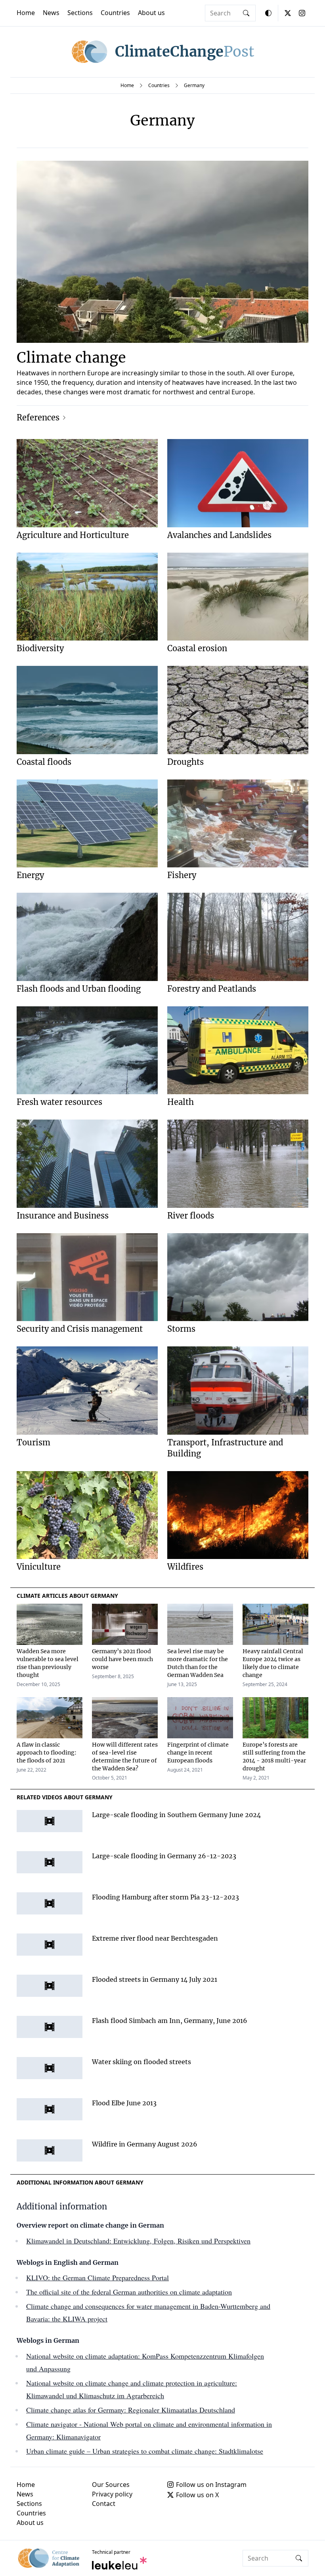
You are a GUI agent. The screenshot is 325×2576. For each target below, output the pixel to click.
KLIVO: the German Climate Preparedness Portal (97, 2278)
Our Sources (111, 2485)
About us (151, 13)
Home (26, 13)
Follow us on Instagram (211, 2485)
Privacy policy (112, 2494)
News (51, 13)
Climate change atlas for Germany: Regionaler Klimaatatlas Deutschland (131, 2410)
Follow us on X (197, 2495)
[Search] (246, 13)
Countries (115, 13)
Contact (104, 2504)
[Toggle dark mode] (268, 13)
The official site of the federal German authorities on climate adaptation (129, 2292)
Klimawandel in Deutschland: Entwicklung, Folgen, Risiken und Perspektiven (138, 2241)
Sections (80, 13)
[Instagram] (302, 13)
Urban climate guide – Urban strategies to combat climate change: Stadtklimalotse (145, 2451)
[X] (288, 13)
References (38, 417)
